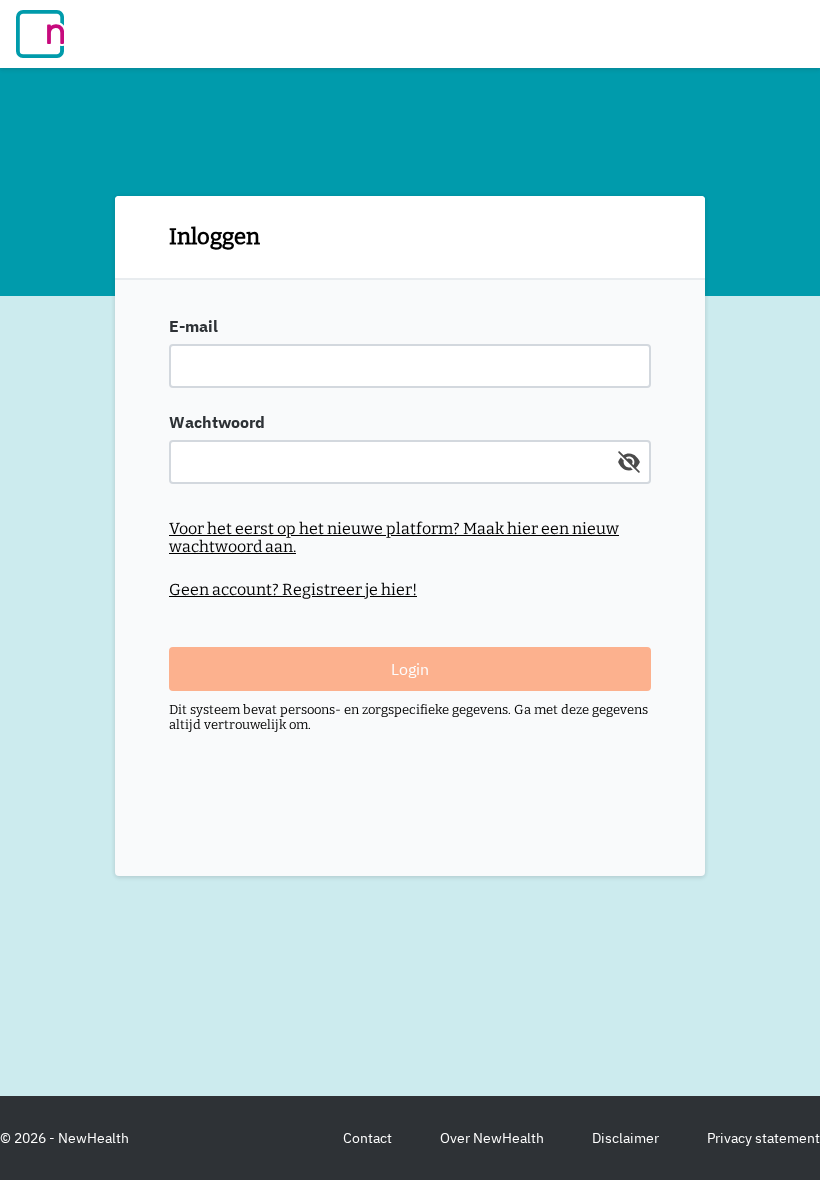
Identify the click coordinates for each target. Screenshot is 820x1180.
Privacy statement (763, 1138)
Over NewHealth (492, 1138)
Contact (367, 1138)
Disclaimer (625, 1138)
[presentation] (410, 352)
